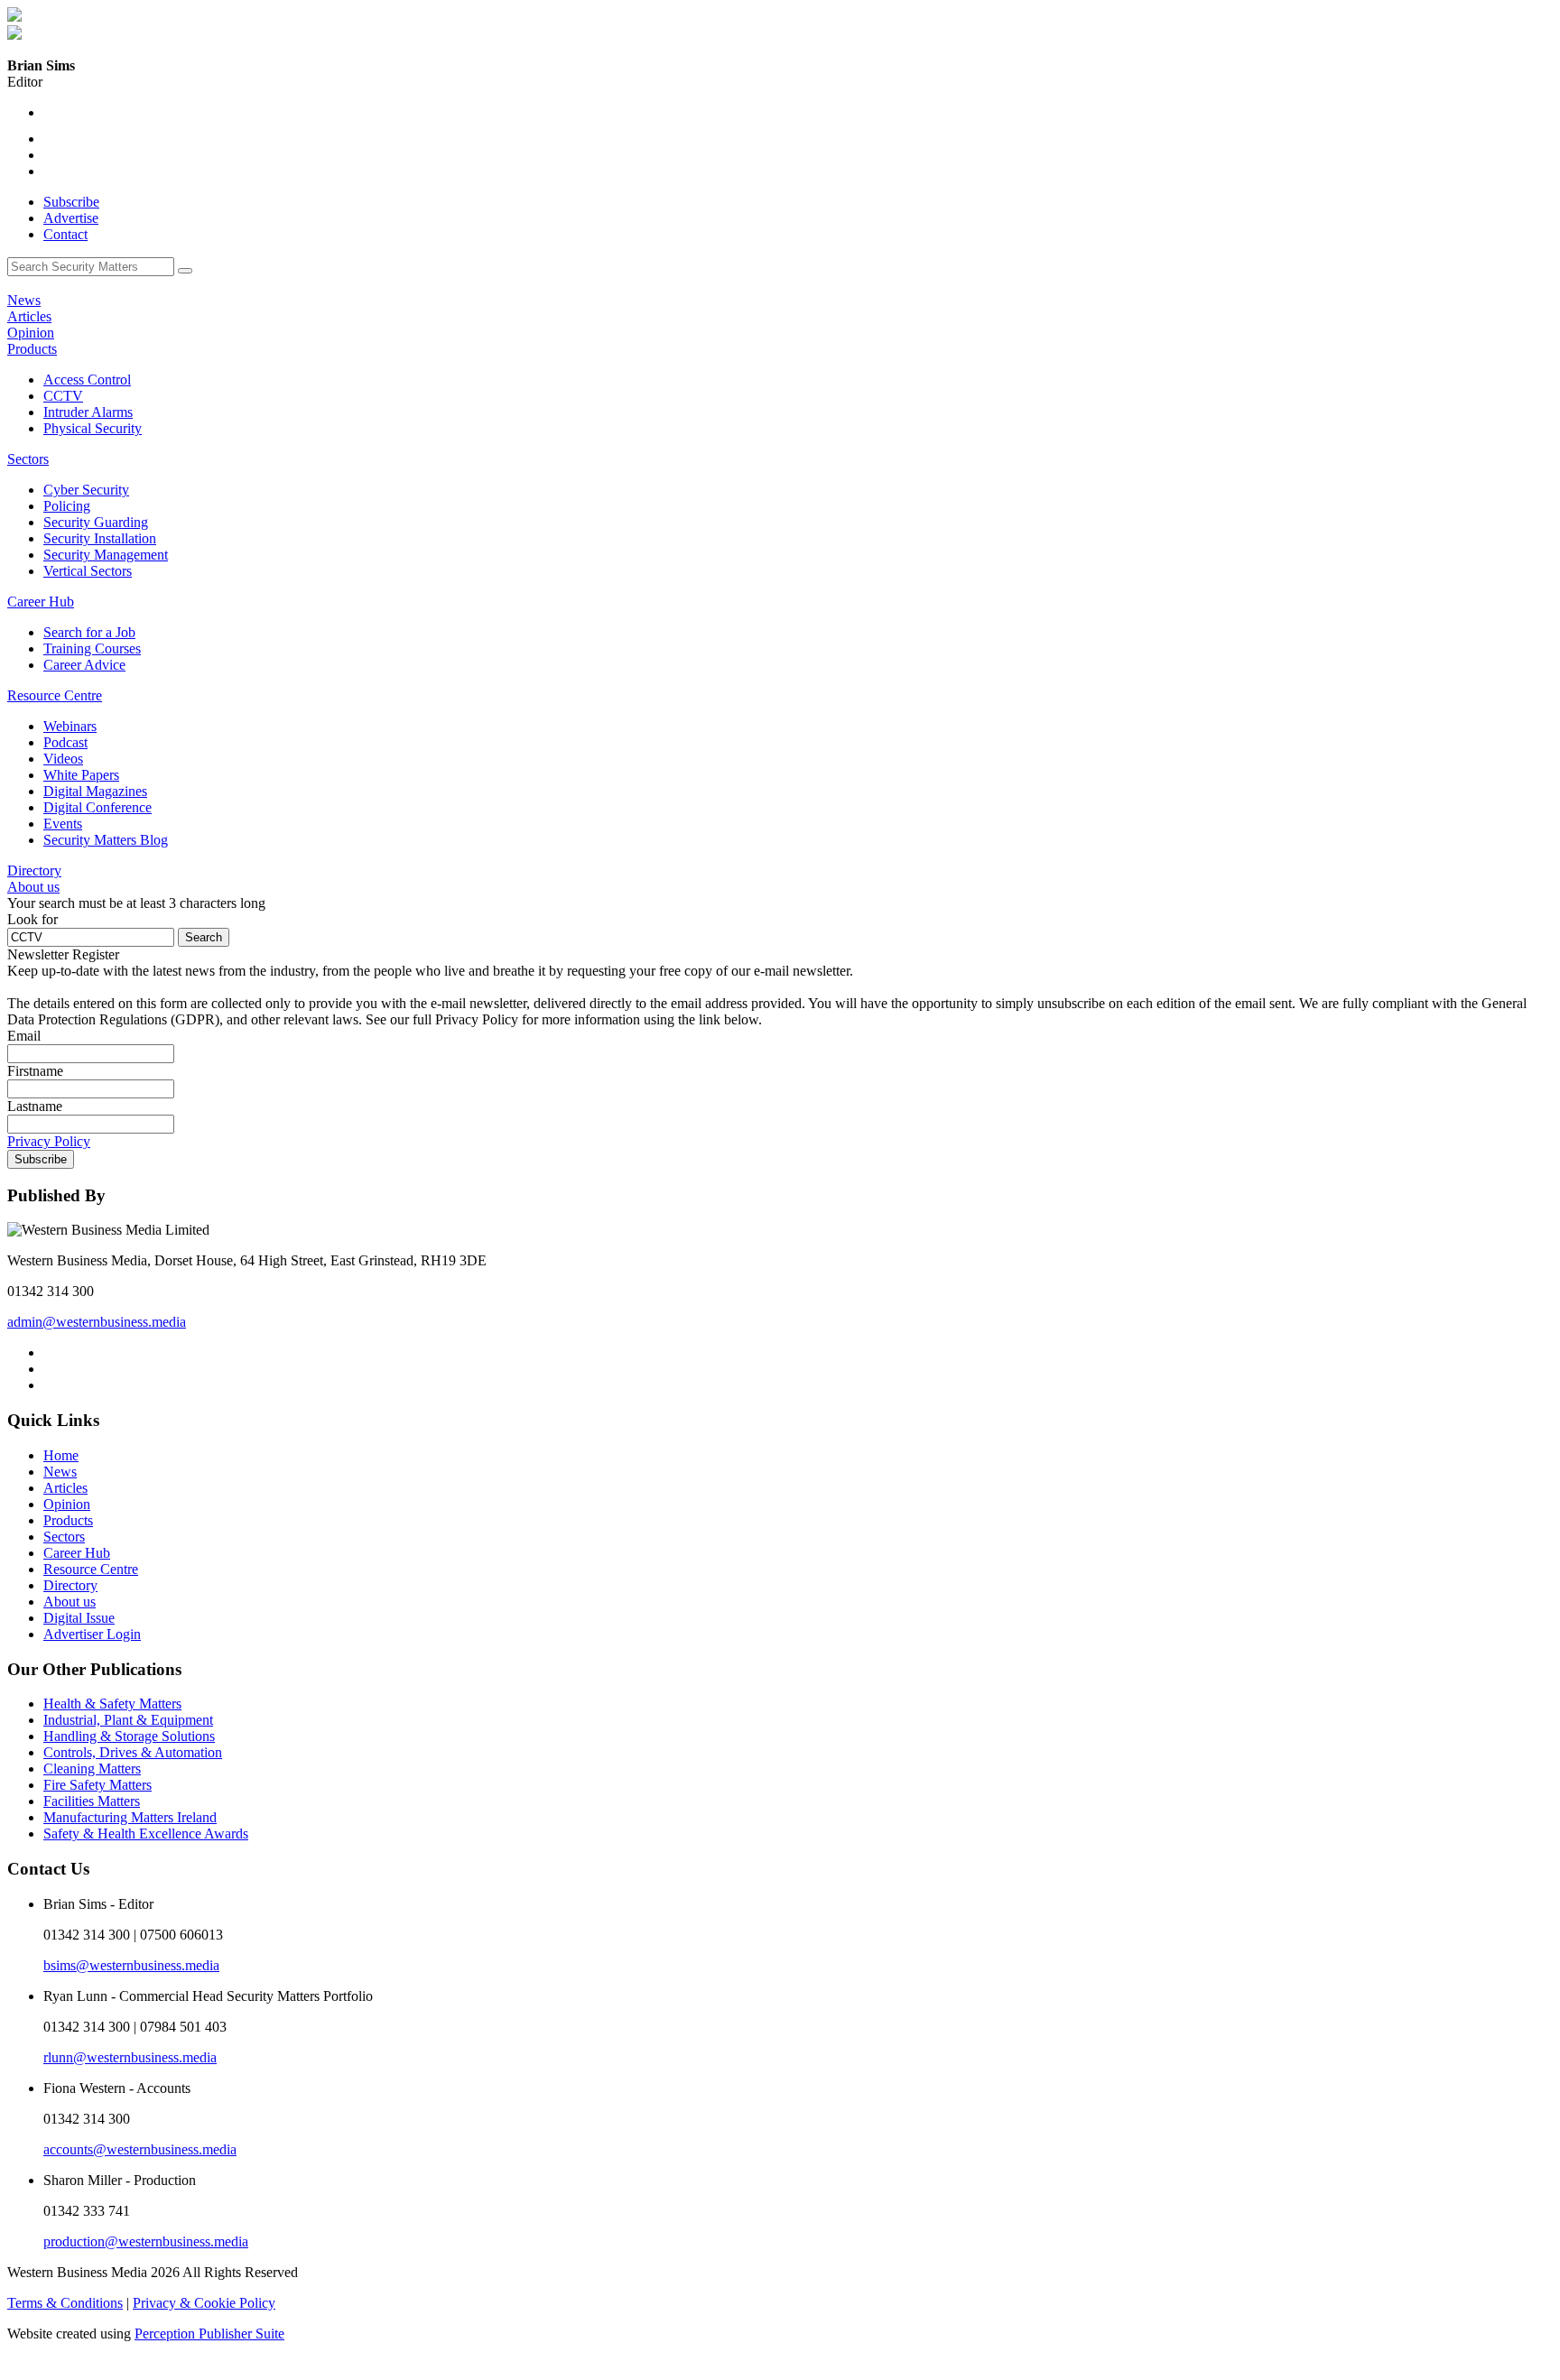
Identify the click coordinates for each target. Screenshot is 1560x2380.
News (24, 300)
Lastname (35, 1106)
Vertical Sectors (88, 571)
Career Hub (41, 602)
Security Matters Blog (106, 840)
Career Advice (84, 665)
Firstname (35, 1071)
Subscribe (71, 202)
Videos (63, 759)
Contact (65, 234)
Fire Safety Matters (97, 1785)
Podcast (65, 742)
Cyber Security (86, 490)
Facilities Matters (92, 1801)
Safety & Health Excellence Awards (146, 1834)
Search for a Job (89, 632)
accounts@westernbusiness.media (140, 2149)
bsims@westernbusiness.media (131, 1965)
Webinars (70, 726)
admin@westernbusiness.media (97, 1322)
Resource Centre (55, 695)
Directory (34, 871)
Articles (29, 316)
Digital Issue (79, 1618)
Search (204, 937)
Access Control (87, 380)
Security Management (106, 555)
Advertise (71, 218)
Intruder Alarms (88, 412)
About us (33, 887)
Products (32, 349)
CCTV (63, 396)
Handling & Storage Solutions (129, 1736)
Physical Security (93, 428)
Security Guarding (96, 522)
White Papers (81, 775)
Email (24, 1036)
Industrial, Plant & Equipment (128, 1720)
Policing (67, 506)
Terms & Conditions (65, 2303)
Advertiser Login (92, 1634)
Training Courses (92, 648)
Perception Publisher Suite (209, 2334)
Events (63, 824)
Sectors (28, 459)
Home (61, 1455)
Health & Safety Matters (112, 1704)
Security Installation (100, 538)
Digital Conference (97, 807)
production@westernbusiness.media (146, 2241)
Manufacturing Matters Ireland (130, 1817)
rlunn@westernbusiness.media (130, 2057)
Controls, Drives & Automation (133, 1752)
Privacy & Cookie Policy (204, 2303)
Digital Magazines (95, 791)
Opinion (31, 333)
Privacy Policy (49, 1141)
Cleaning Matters (92, 1769)
